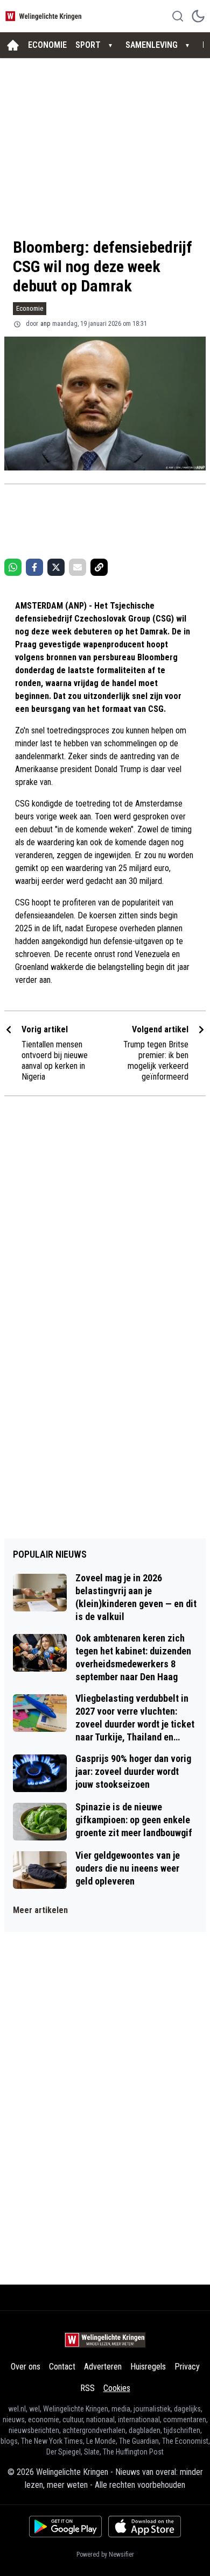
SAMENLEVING (152, 45)
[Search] (178, 16)
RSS (87, 2388)
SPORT (88, 45)
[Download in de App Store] (145, 2527)
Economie (30, 308)
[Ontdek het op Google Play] (65, 2527)
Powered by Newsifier (105, 2554)
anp (45, 324)
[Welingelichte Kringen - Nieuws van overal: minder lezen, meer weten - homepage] (45, 16)
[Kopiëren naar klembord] (99, 567)
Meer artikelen (40, 1910)
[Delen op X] (56, 567)
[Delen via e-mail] (78, 567)
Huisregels (148, 2367)
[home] (13, 45)
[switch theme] (198, 16)
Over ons (26, 2367)
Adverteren (103, 2367)
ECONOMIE (47, 45)
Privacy (187, 2367)
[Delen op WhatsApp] (13, 567)
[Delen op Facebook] (34, 567)
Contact (62, 2367)
